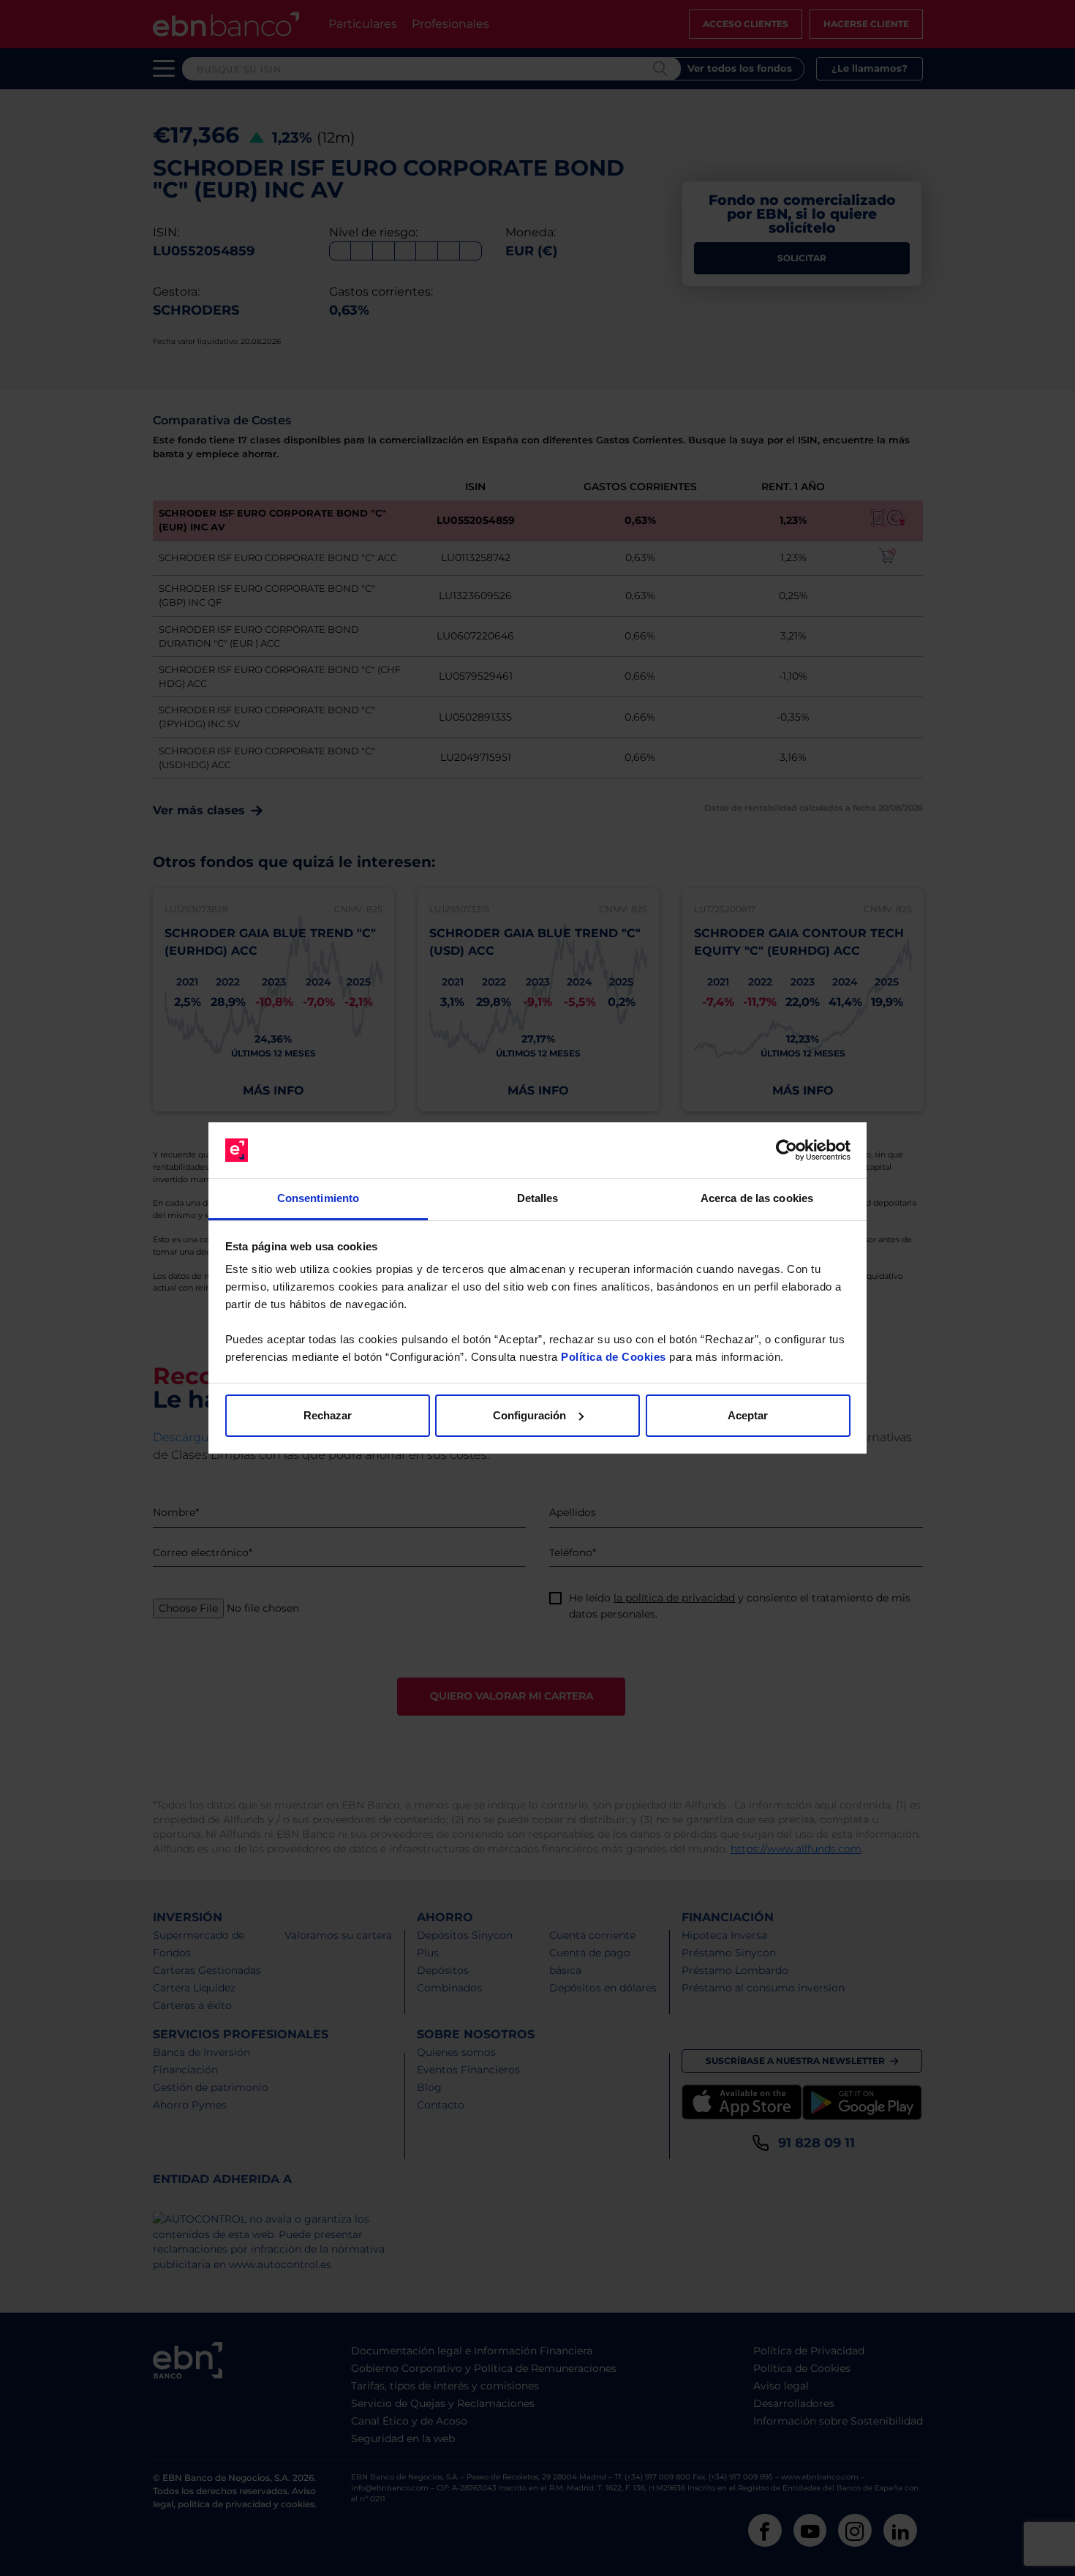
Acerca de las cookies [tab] (757, 1198)
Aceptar (748, 1415)
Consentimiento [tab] (318, 1198)
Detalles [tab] (538, 1198)
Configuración (529, 1415)
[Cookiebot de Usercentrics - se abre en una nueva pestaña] (787, 1150)
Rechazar (328, 1415)
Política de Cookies (614, 1357)
